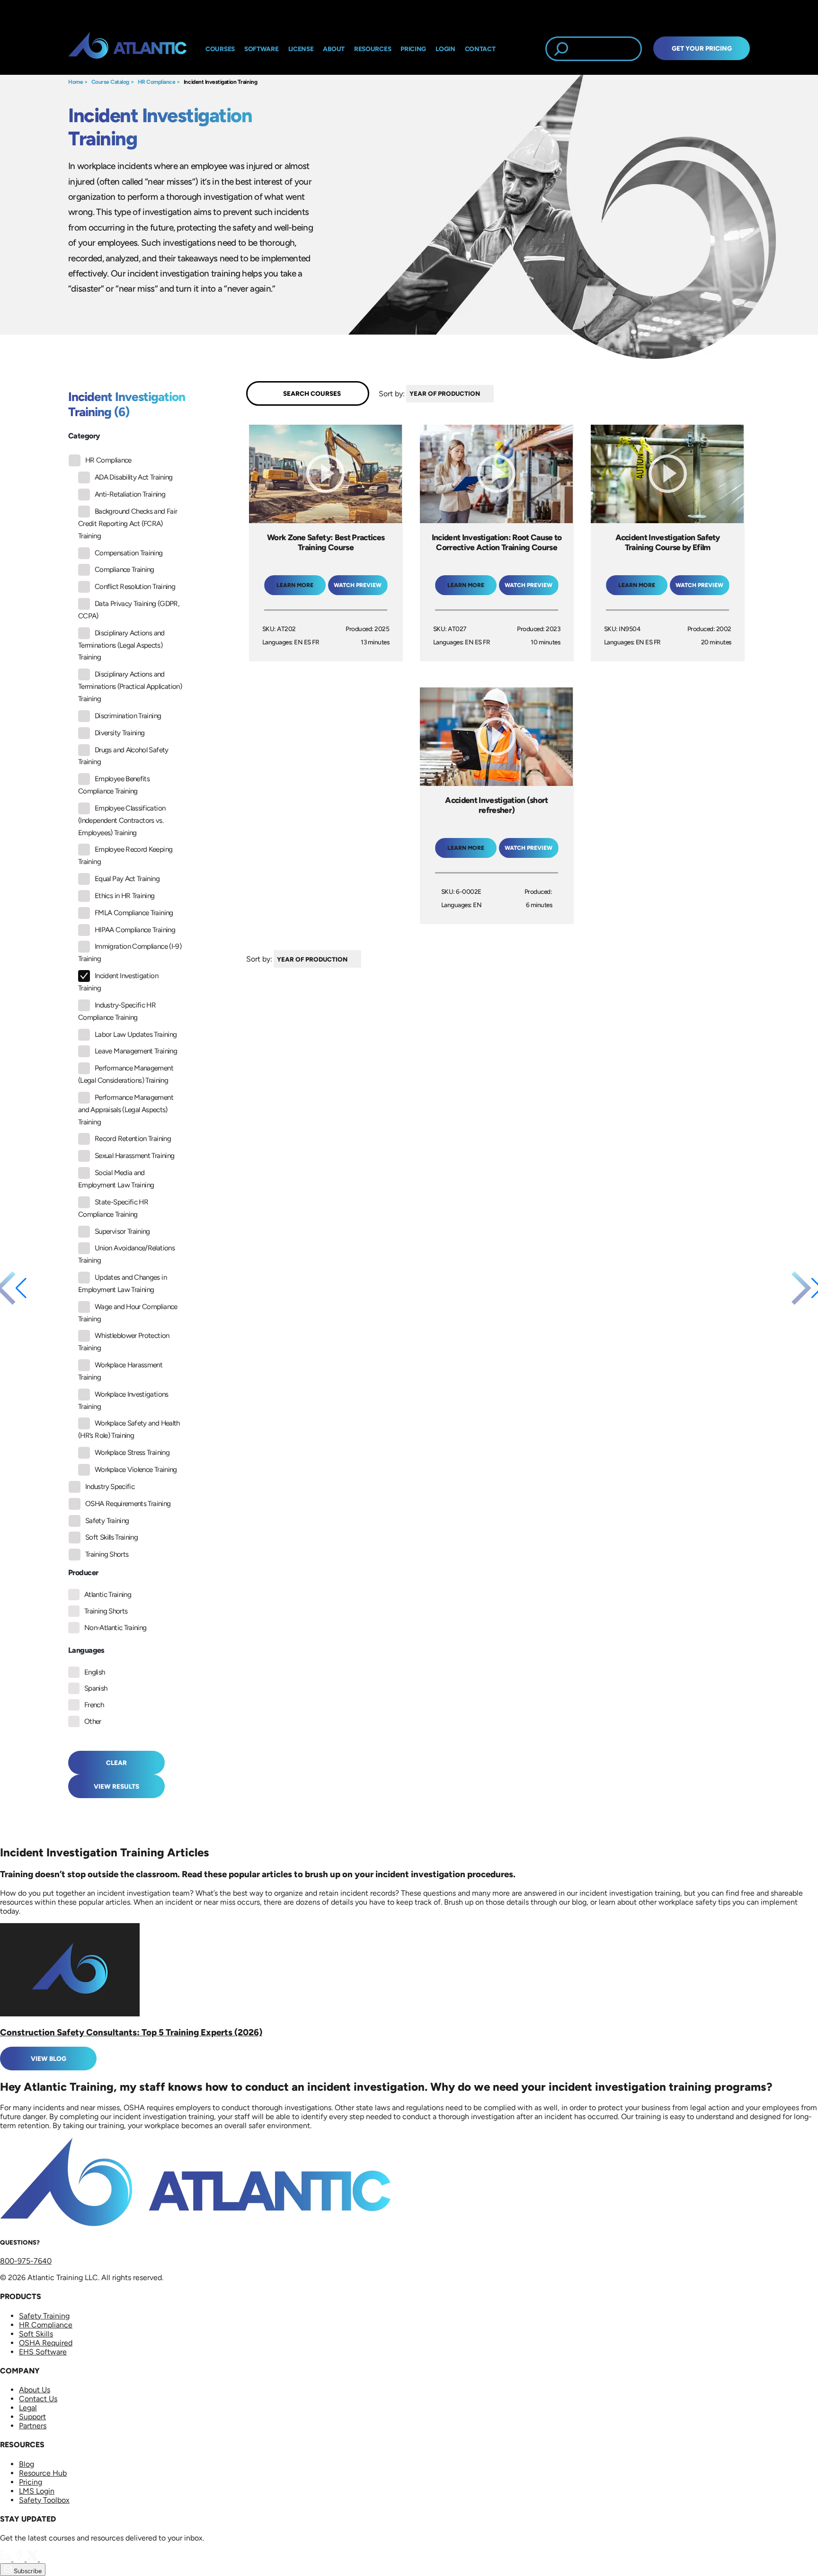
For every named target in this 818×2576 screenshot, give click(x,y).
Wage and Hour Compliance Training (128, 1313)
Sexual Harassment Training (134, 1156)
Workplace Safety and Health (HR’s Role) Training (129, 1429)
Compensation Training (129, 553)
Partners (33, 2426)
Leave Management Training (136, 1051)
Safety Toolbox (44, 2500)
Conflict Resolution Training (135, 587)
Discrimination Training (128, 716)
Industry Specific (110, 1487)
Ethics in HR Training (125, 896)
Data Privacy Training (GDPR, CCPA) (129, 610)
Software (262, 49)
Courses (220, 49)
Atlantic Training (108, 1595)
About (334, 49)
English (95, 1672)
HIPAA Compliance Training (135, 930)
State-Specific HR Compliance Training (113, 1208)
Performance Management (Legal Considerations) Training (126, 1074)
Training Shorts (107, 1554)
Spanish (96, 1688)
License (301, 49)
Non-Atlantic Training (116, 1628)
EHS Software (43, 2352)
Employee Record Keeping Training (125, 856)
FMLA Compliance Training (134, 913)
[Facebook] (20, 2559)
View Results (116, 1786)
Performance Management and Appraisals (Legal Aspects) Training (126, 1110)
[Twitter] (33, 2559)
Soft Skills (36, 2334)
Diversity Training (120, 733)
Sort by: (392, 393)
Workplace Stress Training (132, 1453)
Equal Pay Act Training (127, 879)
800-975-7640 (26, 2261)
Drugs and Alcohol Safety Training (123, 756)
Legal (28, 2408)
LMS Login (37, 2491)
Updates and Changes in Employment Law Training (122, 1284)
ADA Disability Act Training (134, 477)
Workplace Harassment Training (120, 1371)
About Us (35, 2390)
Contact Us (38, 2399)
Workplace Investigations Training (123, 1400)
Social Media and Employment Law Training (116, 1179)
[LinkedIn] (7, 2559)
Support (32, 2417)
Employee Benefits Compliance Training (114, 785)
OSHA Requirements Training (128, 1504)
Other (93, 1721)
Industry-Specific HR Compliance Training (117, 1011)
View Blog (49, 2059)
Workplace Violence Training (136, 1470)
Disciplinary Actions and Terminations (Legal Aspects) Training (121, 645)
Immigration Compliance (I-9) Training (130, 953)
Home (76, 82)
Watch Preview (358, 585)
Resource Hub (43, 2473)
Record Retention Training (133, 1139)
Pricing (31, 2482)
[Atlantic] (127, 49)
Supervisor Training (122, 1231)
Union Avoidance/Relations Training (126, 1254)
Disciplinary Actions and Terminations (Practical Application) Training (130, 686)
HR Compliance (157, 82)
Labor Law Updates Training (136, 1034)
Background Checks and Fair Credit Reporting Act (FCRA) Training (128, 524)
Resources (373, 49)
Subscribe (27, 2571)
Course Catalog (110, 82)
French (94, 1705)
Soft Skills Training (111, 1537)
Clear (116, 1763)
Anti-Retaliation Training (130, 494)
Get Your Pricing (702, 48)
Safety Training (107, 1521)
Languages (86, 1650)
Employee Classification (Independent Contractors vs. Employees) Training (122, 820)
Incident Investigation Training (220, 82)
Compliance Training (124, 570)
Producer (83, 1573)
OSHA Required (46, 2343)
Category (84, 436)
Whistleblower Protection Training (124, 1342)
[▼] (496, 394)
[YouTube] (45, 2559)
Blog (27, 2464)
